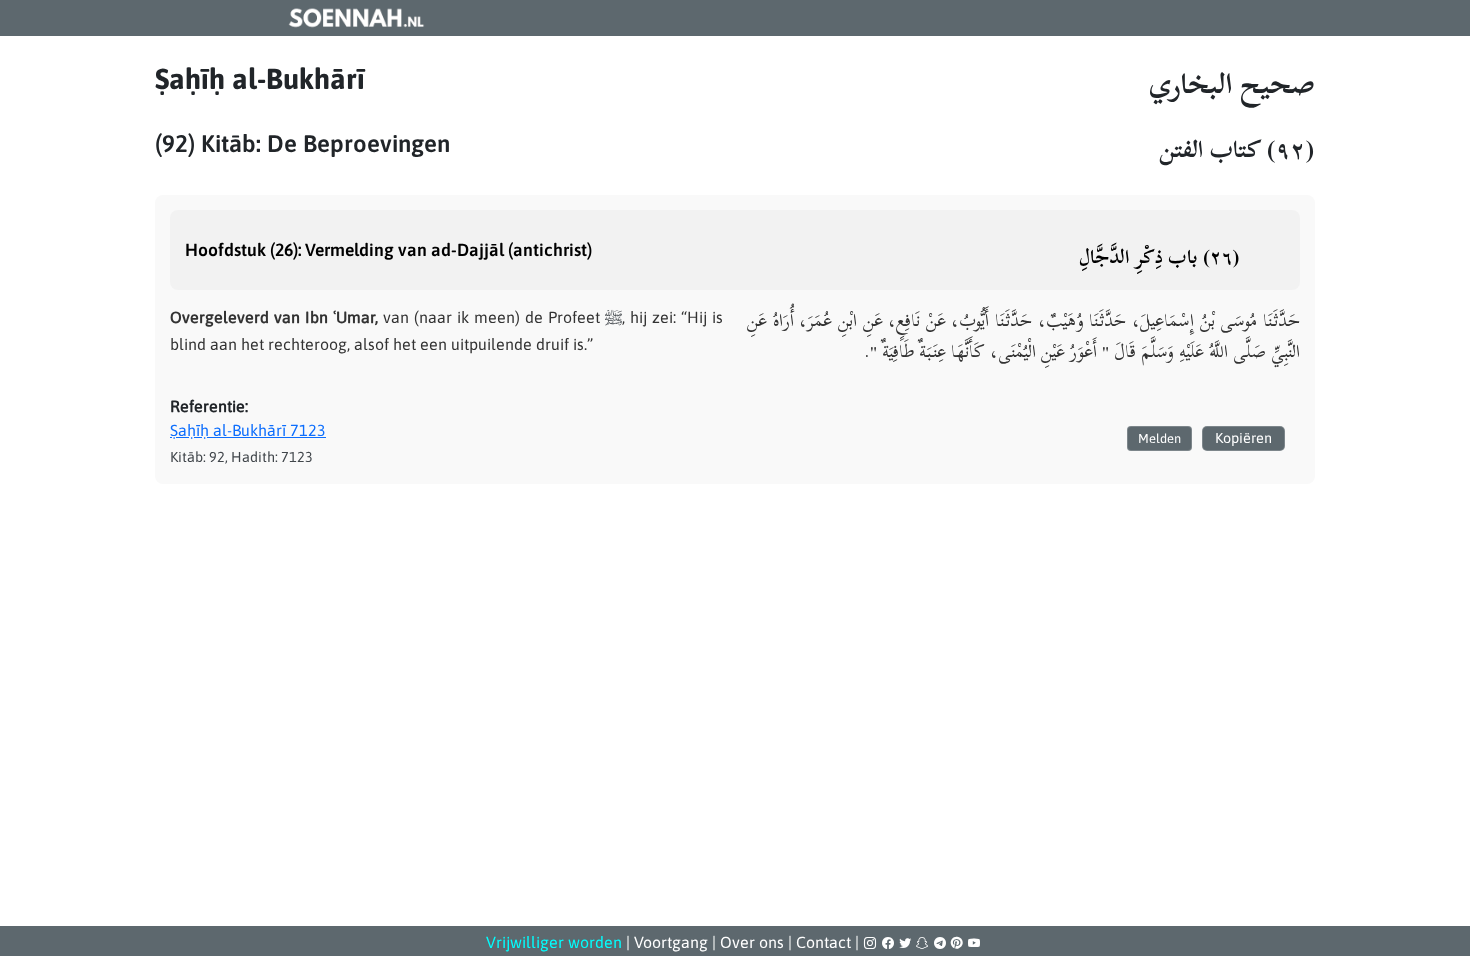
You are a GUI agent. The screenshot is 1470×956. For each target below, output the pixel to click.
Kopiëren (1243, 438)
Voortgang (671, 942)
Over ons (752, 942)
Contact (823, 942)
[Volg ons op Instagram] (871, 943)
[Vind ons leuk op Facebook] (889, 943)
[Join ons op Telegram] (941, 943)
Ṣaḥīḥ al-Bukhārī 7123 (248, 430)
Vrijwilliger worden (554, 942)
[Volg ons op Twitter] (906, 943)
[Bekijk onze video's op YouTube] (974, 943)
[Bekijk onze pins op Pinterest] (958, 943)
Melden (1159, 438)
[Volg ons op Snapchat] (923, 943)
